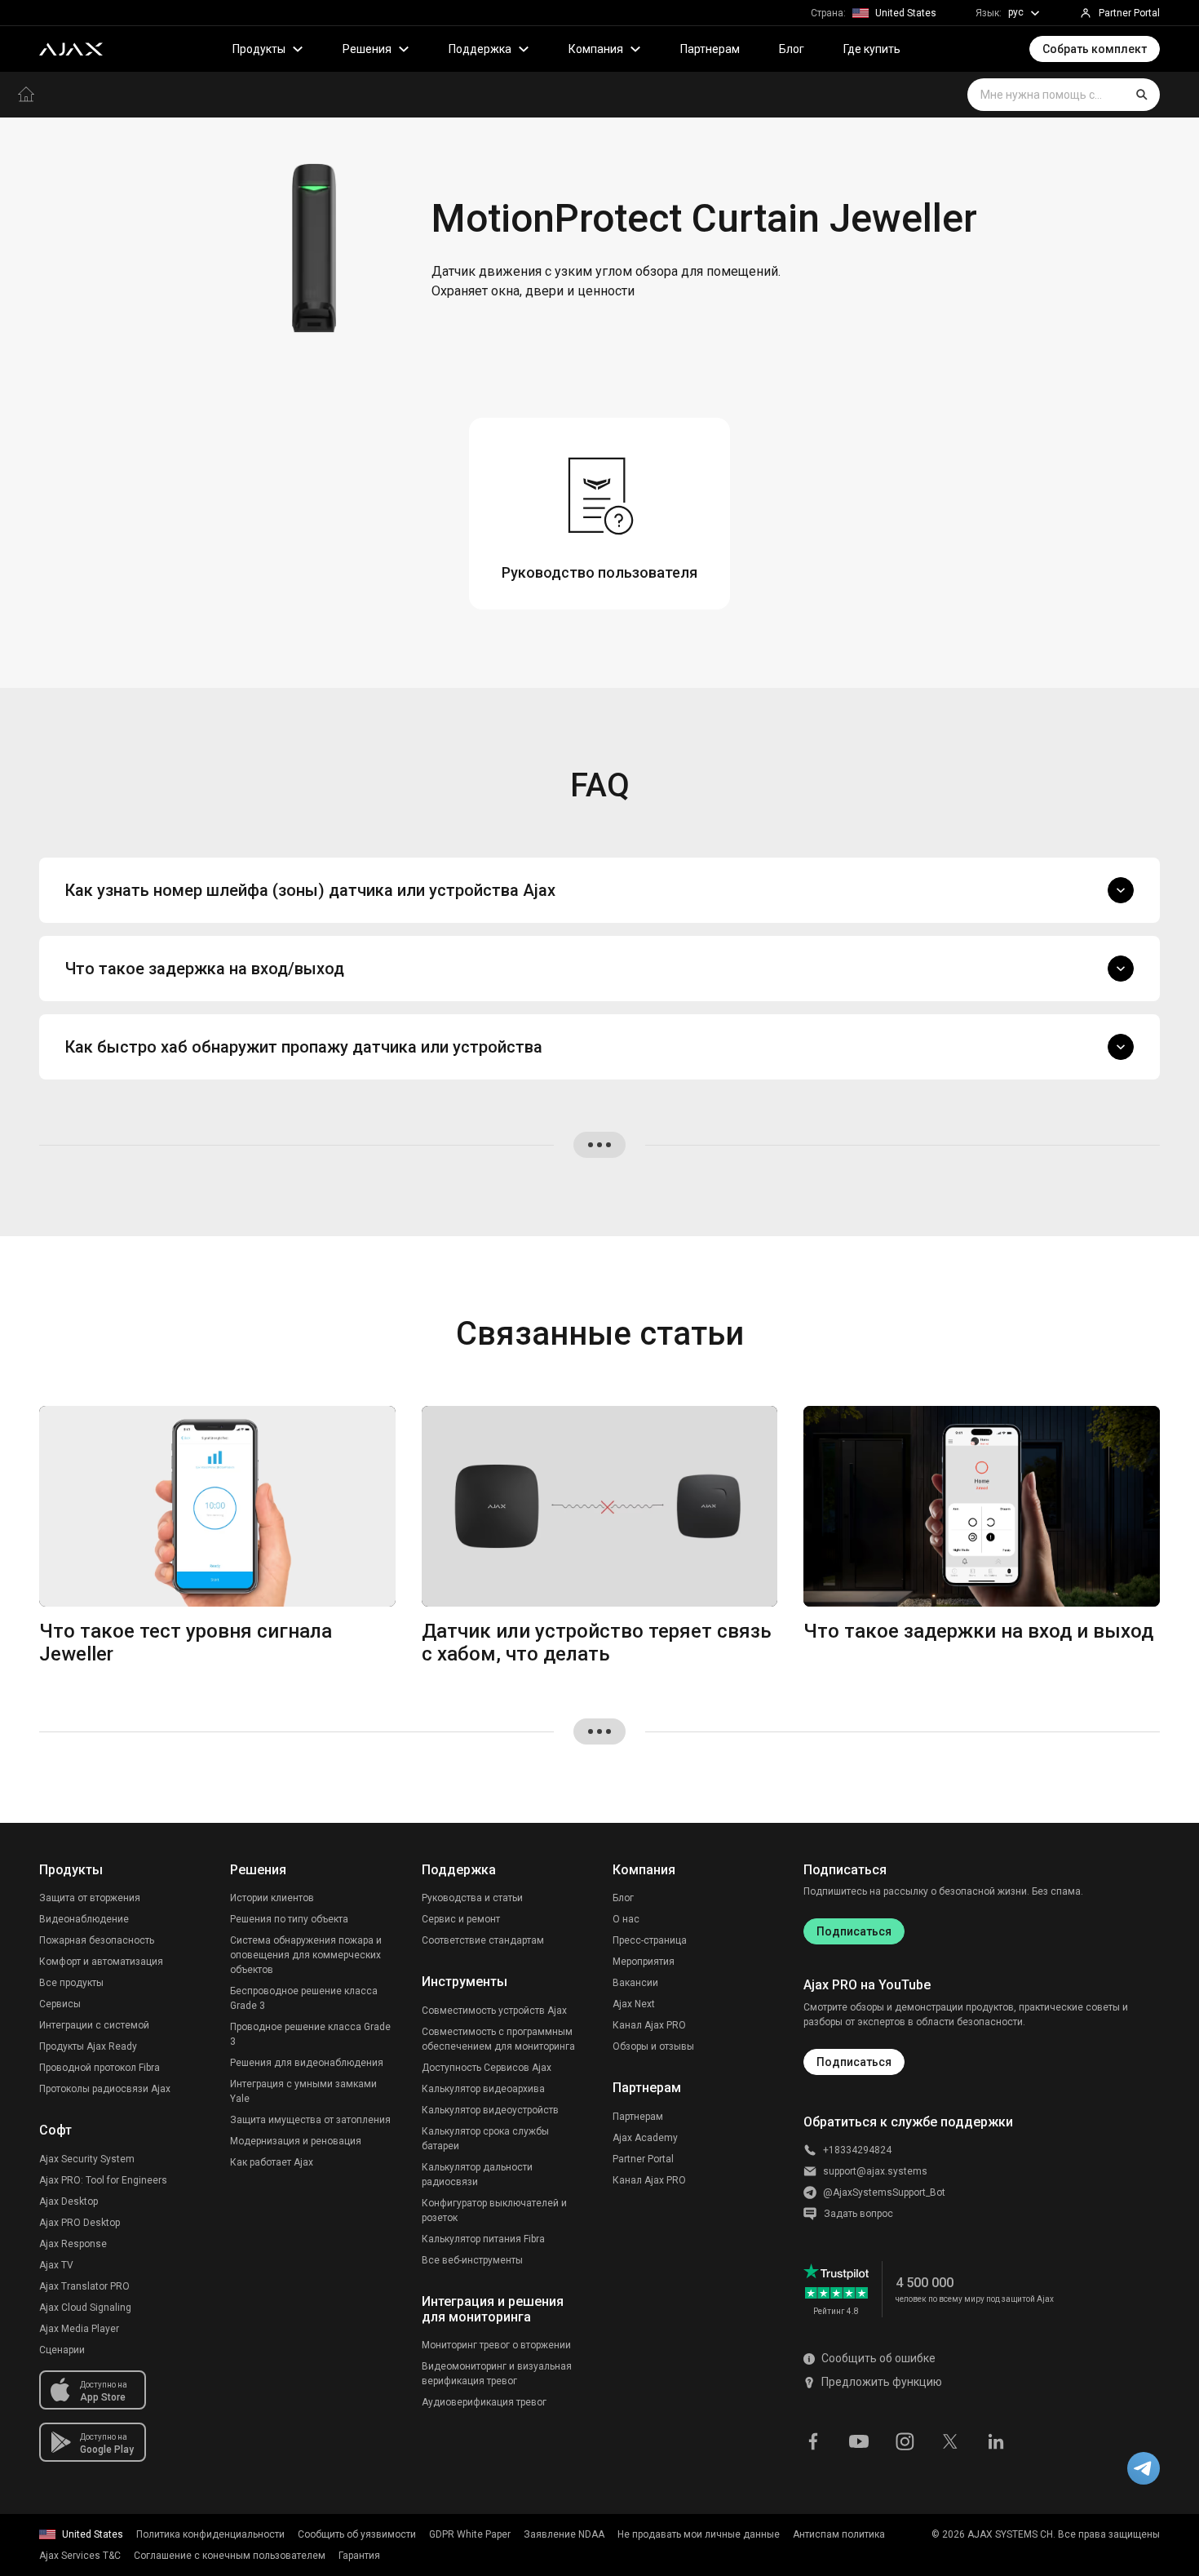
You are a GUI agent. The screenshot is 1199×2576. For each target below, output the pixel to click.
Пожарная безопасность (97, 1940)
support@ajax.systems (875, 2171)
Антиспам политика (839, 2534)
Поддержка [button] (480, 49)
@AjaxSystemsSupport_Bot (884, 2192)
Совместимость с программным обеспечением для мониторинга (498, 2039)
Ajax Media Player (79, 2329)
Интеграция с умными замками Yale (303, 2091)
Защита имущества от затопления (310, 2120)
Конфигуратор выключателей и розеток (494, 2210)
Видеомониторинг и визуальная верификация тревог (497, 2374)
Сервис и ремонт (461, 1919)
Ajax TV (56, 2265)
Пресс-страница (650, 1940)
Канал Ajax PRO (649, 2025)
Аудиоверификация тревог (484, 2402)
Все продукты (71, 1983)
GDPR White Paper (470, 2534)
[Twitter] (950, 2441)
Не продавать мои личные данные (699, 2534)
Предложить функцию (882, 2382)
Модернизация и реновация (296, 2141)
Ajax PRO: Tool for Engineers (103, 2180)
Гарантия (359, 2556)
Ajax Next (634, 2004)
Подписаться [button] (854, 2062)
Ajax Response (73, 2244)
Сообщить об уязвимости (357, 2534)
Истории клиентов (272, 1898)
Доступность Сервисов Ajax (487, 2068)
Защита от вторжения (90, 1898)
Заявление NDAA (564, 2534)
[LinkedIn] (996, 2441)
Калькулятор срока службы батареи (485, 2139)
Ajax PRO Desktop (80, 2223)
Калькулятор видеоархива (483, 2089)
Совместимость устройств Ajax (494, 2011)
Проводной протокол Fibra (100, 2068)
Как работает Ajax (272, 2162)
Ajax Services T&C (80, 2556)
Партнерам (710, 49)
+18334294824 (857, 2150)
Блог (792, 49)
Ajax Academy (645, 2138)
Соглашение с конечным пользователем (230, 2556)
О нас (626, 1919)
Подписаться (854, 1931)
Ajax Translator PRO (84, 2286)
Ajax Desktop (69, 2201)
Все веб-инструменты (472, 2260)
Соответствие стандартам (483, 1940)
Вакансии (635, 1983)
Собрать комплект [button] (1095, 49)
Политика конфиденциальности (210, 2534)
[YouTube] (859, 2441)
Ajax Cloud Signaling (85, 2308)
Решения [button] (367, 49)
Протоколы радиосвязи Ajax (105, 2089)
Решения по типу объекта (289, 1919)
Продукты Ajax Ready (88, 2046)
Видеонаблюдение (84, 1919)
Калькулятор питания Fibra (483, 2239)
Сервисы (60, 2004)
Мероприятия (644, 1962)
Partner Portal (643, 2159)
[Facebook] (813, 2441)
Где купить (872, 49)
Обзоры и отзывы (653, 2046)
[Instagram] (905, 2441)
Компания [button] (596, 49)
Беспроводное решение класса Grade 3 (304, 1998)
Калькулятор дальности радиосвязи (477, 2175)
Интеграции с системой (94, 2025)
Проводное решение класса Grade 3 (310, 2034)
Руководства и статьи (472, 1898)
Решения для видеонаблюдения (307, 2063)
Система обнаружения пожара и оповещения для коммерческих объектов (306, 1955)
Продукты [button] (259, 49)
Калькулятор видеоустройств (490, 2110)
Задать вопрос (858, 2214)
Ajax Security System (87, 2159)
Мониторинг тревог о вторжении (496, 2345)
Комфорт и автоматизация (101, 1962)
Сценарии (62, 2350)
